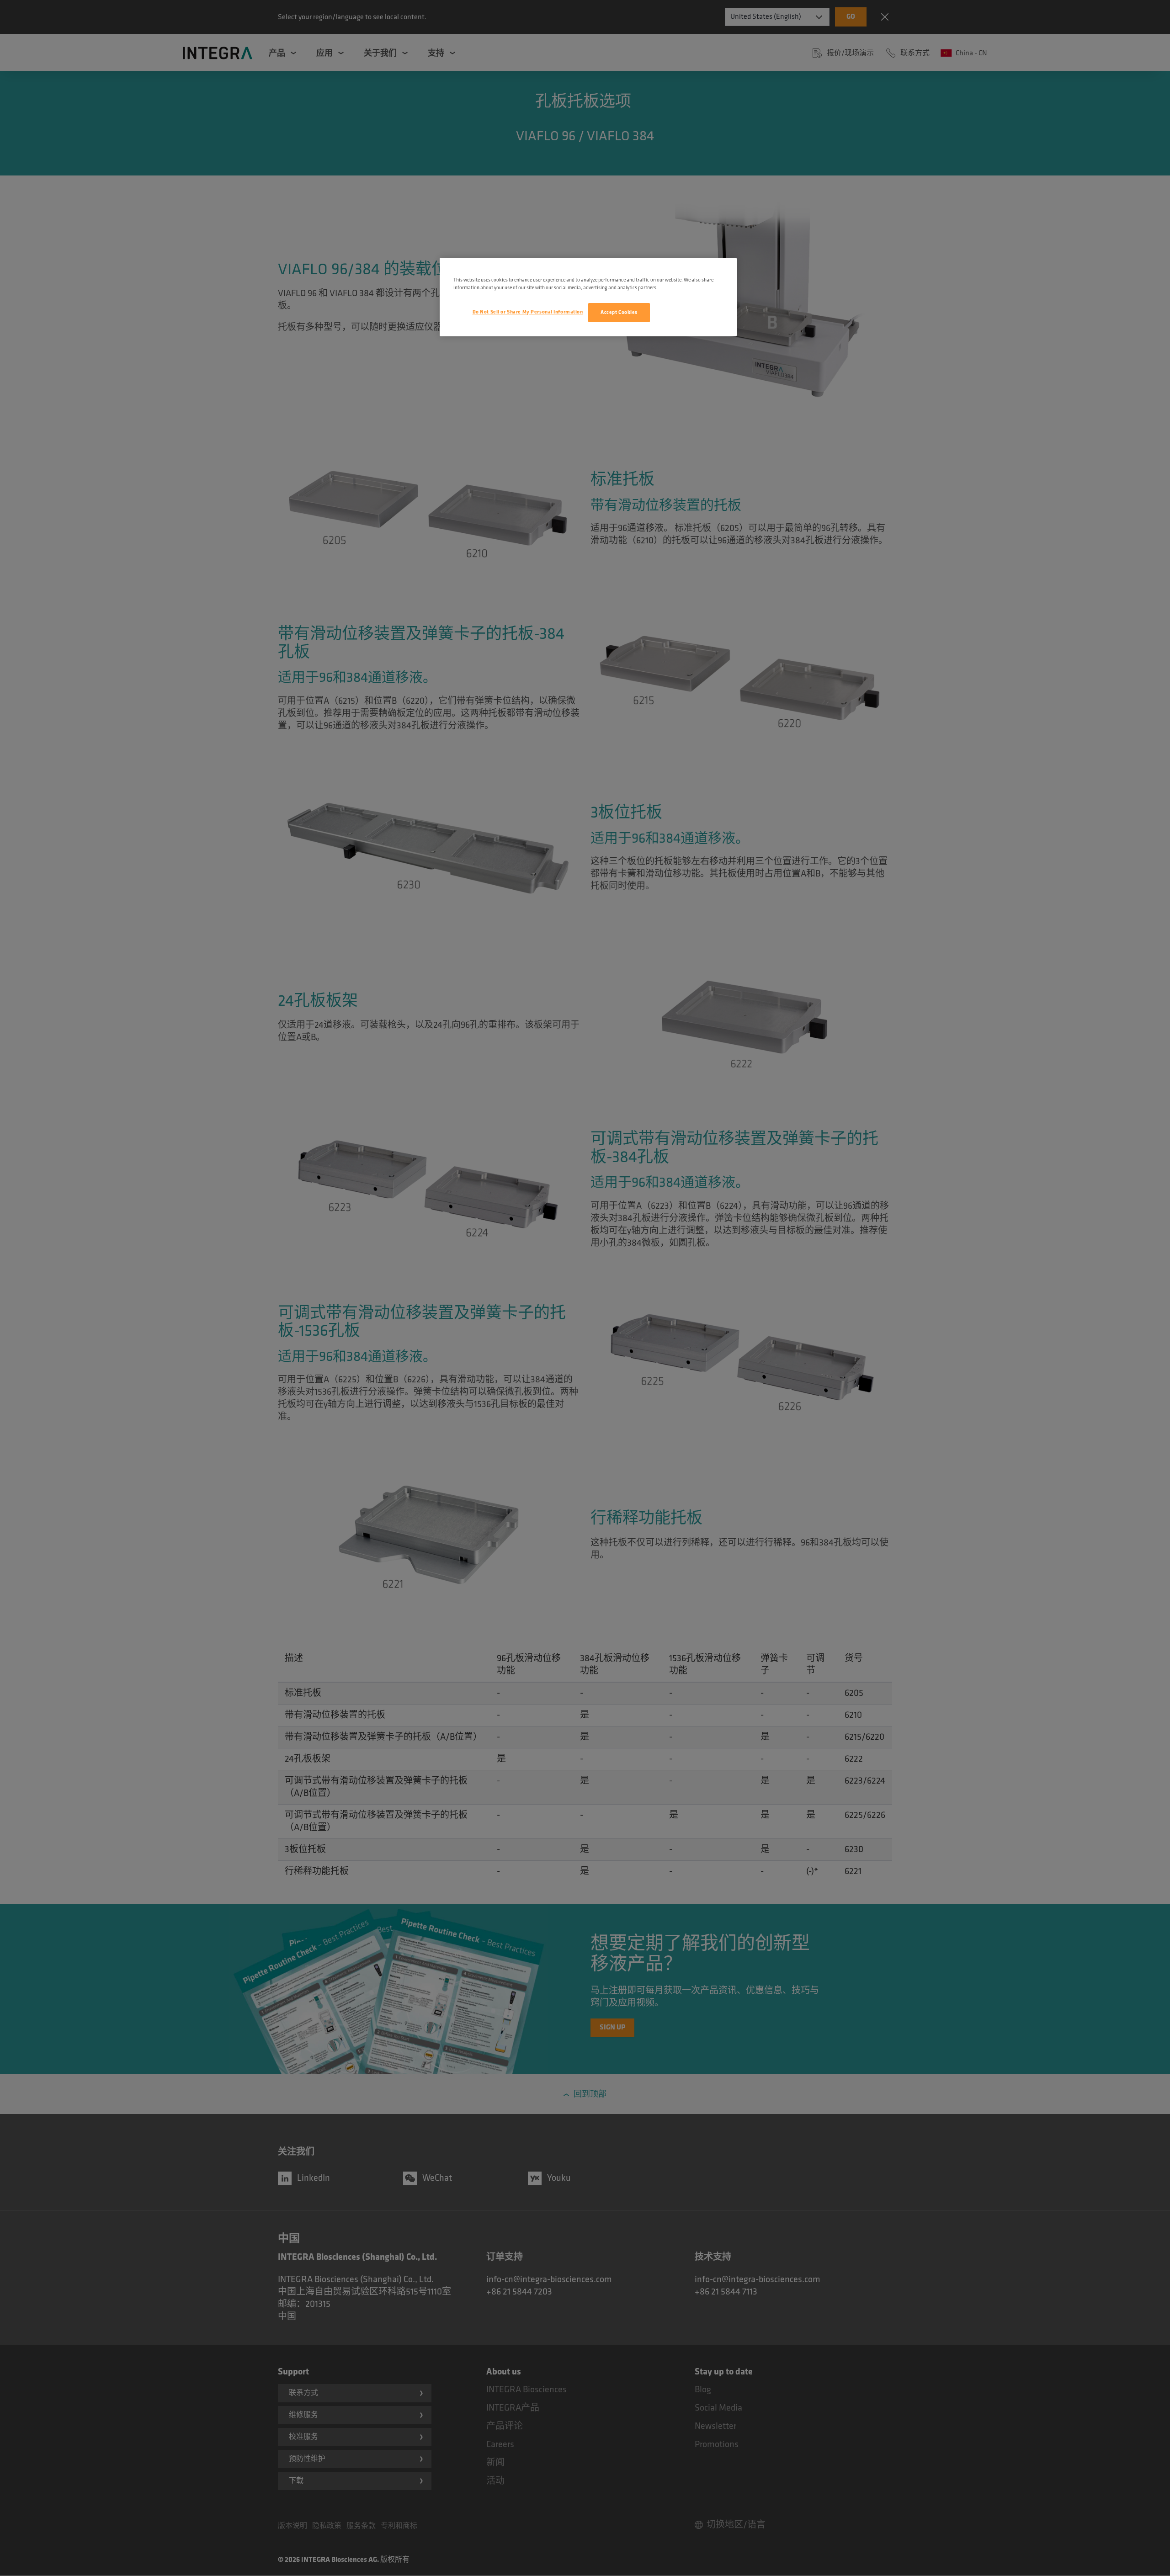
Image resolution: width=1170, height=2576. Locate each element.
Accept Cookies (619, 312)
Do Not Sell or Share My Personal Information (528, 312)
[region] (588, 297)
